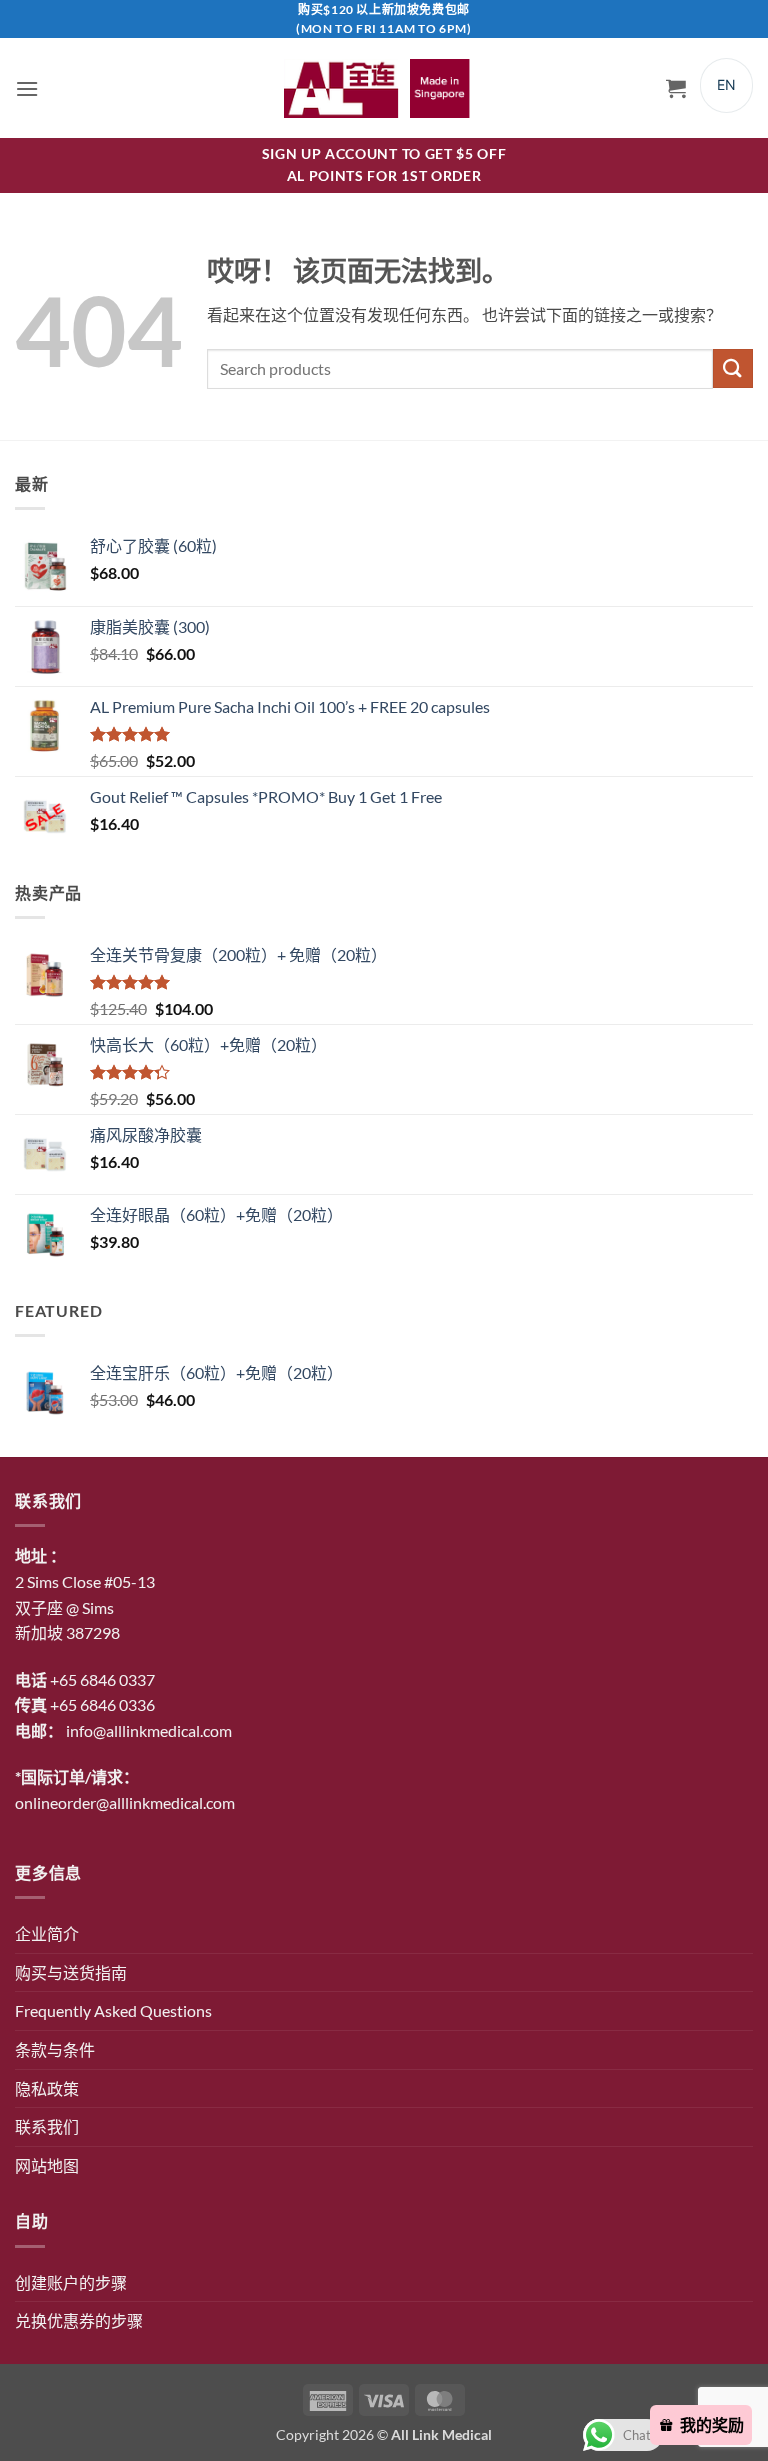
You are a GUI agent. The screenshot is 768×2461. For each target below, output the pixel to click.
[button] (27, 88)
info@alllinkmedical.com (149, 1730)
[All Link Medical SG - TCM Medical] (384, 88)
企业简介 (47, 1933)
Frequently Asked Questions (113, 2010)
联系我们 (47, 2126)
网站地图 (47, 2165)
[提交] (733, 368)
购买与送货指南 (71, 1972)
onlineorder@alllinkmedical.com (125, 1802)
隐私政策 (47, 2088)
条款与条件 (55, 2049)
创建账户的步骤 (71, 2282)
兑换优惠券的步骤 (79, 2320)
